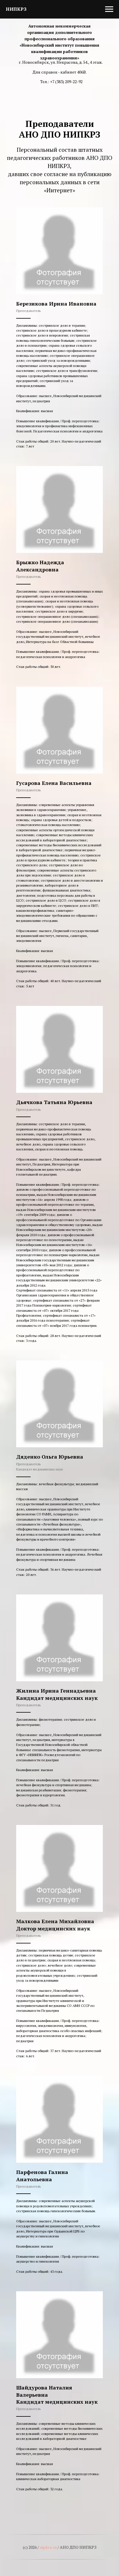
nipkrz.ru (48, 2547)
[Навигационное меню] (109, 9)
